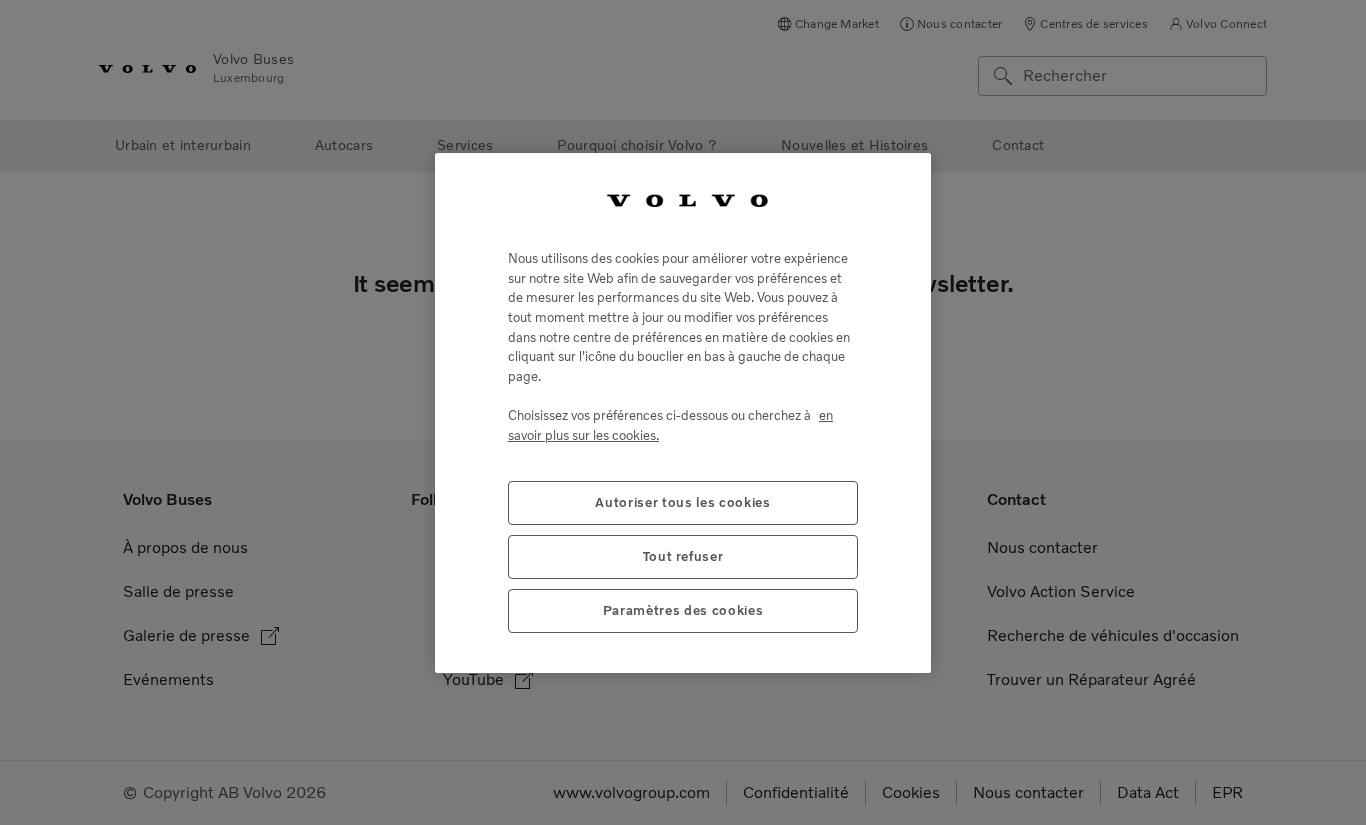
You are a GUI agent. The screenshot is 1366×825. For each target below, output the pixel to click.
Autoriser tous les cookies (682, 501)
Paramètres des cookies (683, 609)
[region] (683, 412)
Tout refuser (683, 555)
